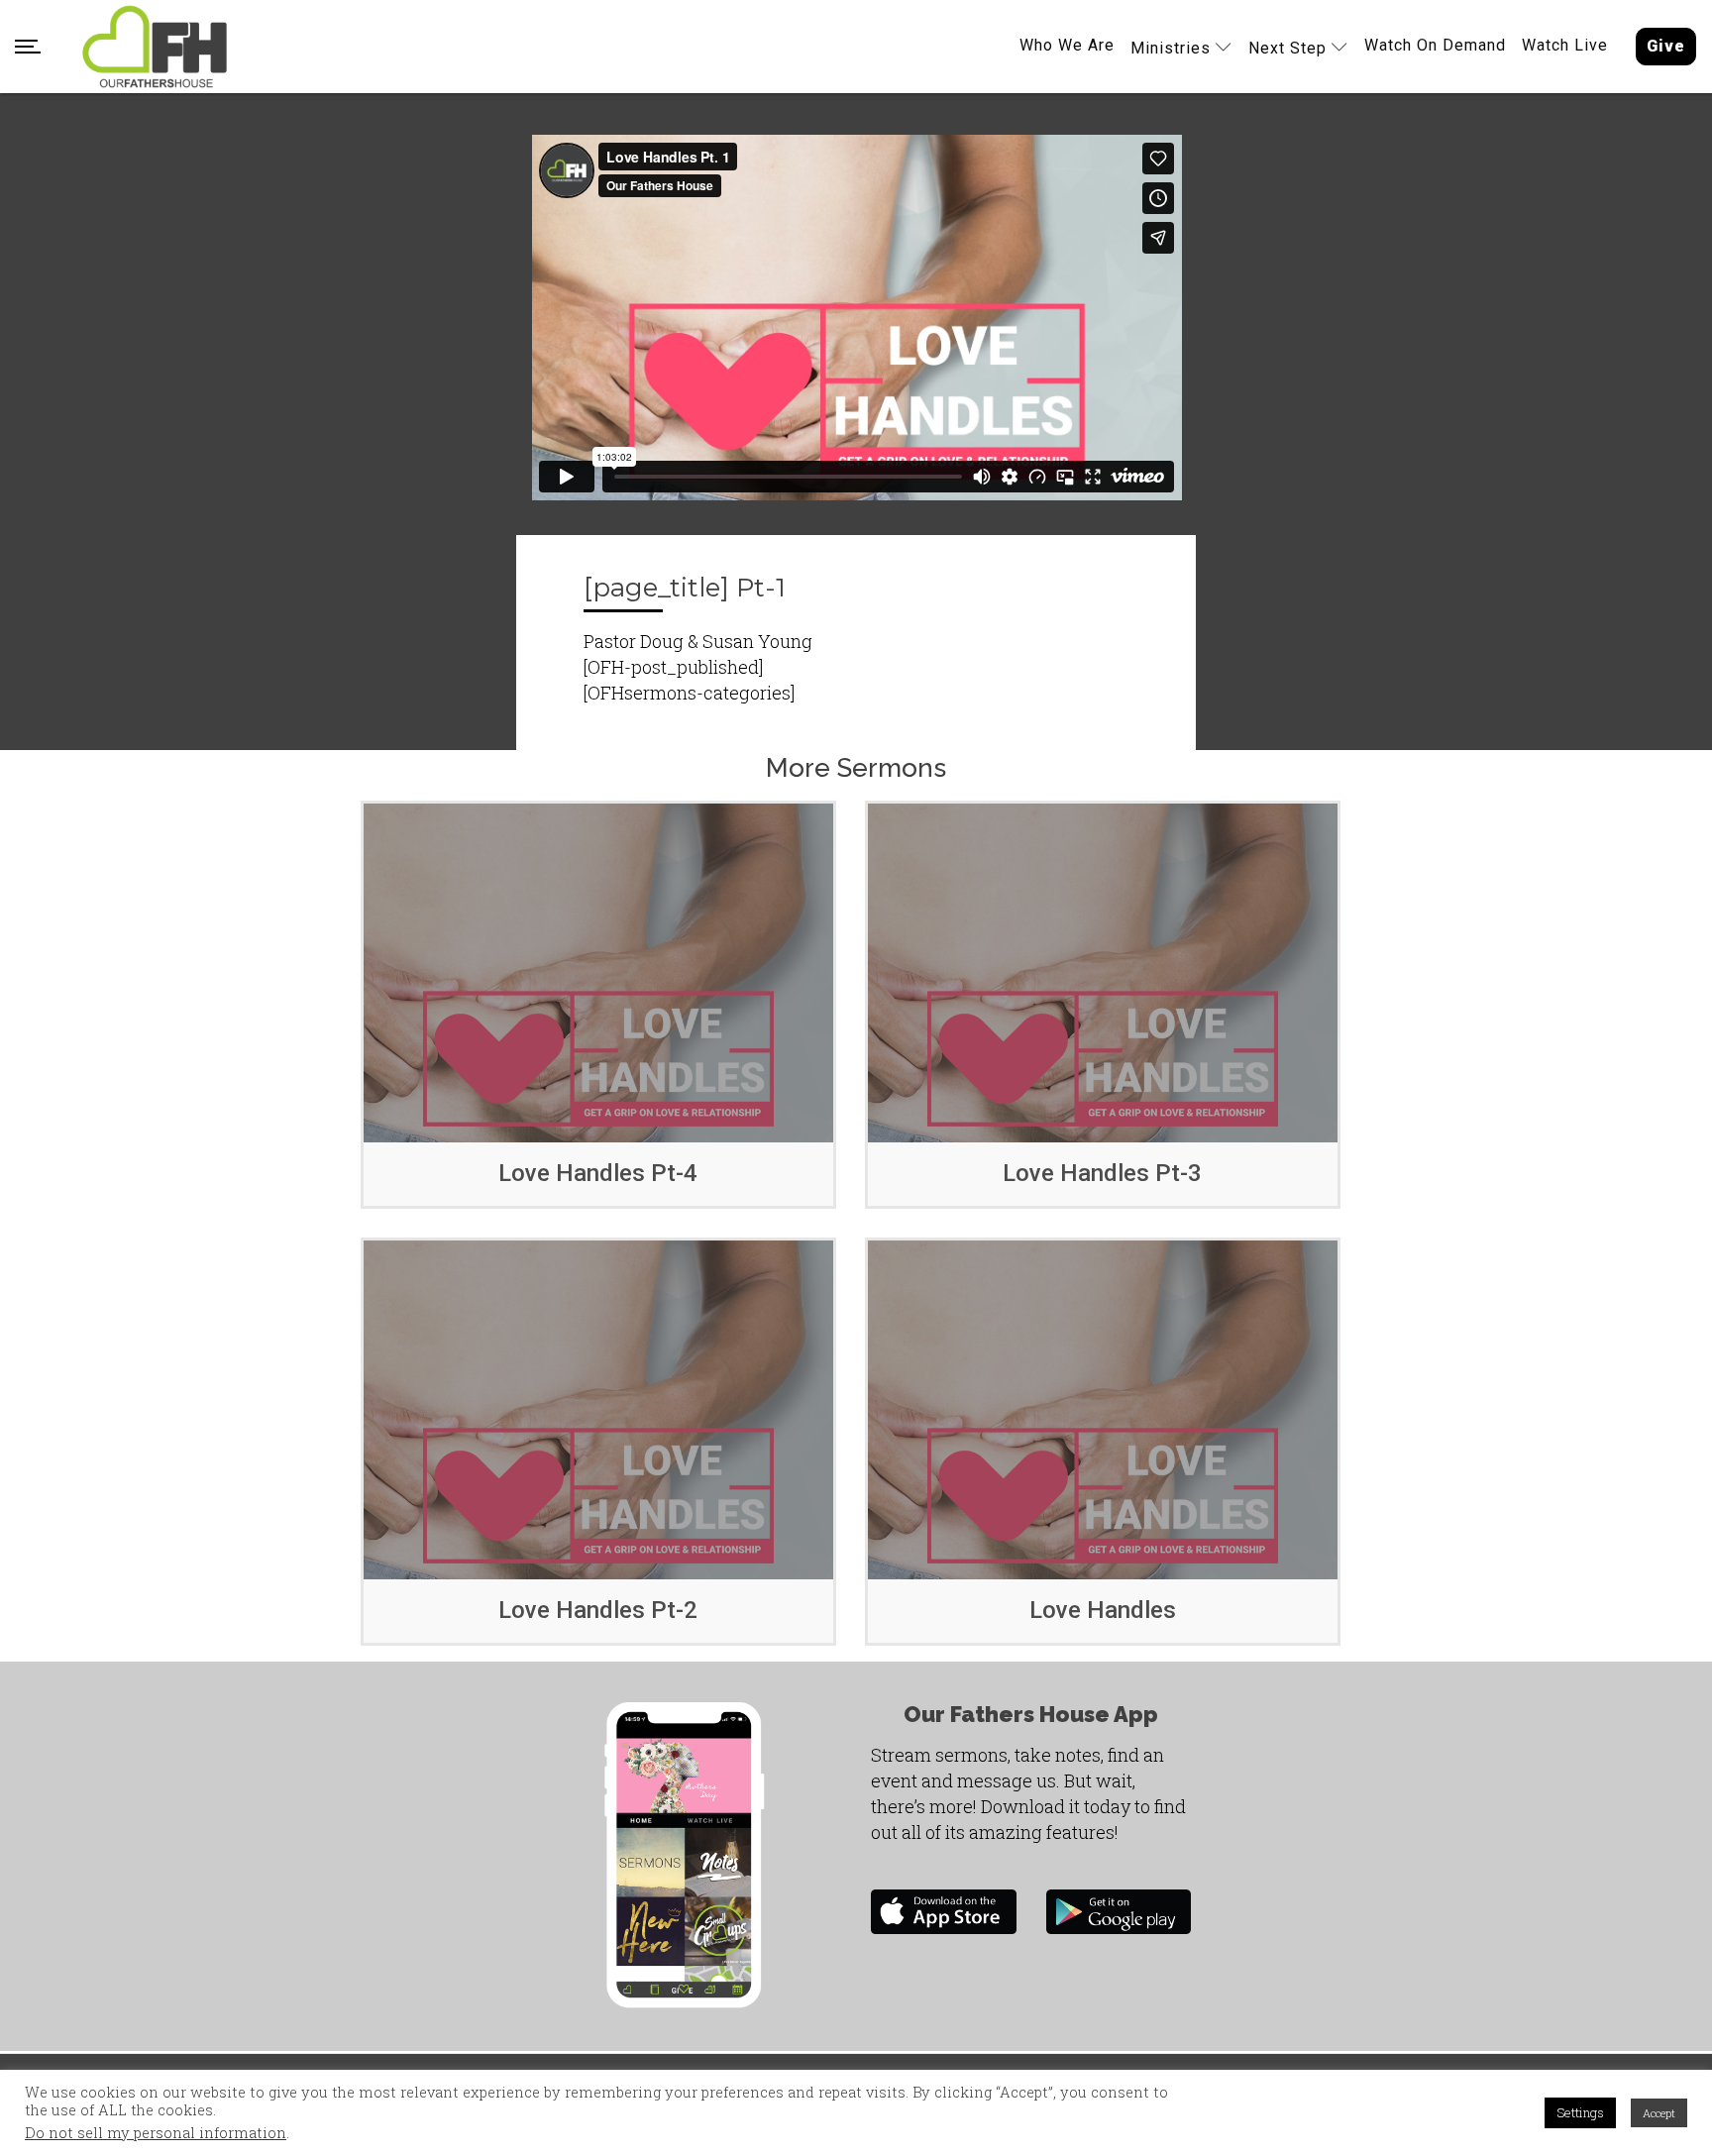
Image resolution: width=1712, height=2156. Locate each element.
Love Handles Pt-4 (598, 1173)
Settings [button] (1580, 2112)
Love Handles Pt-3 (1102, 1173)
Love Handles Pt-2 (598, 1610)
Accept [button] (1659, 2113)
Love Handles (1103, 1610)
